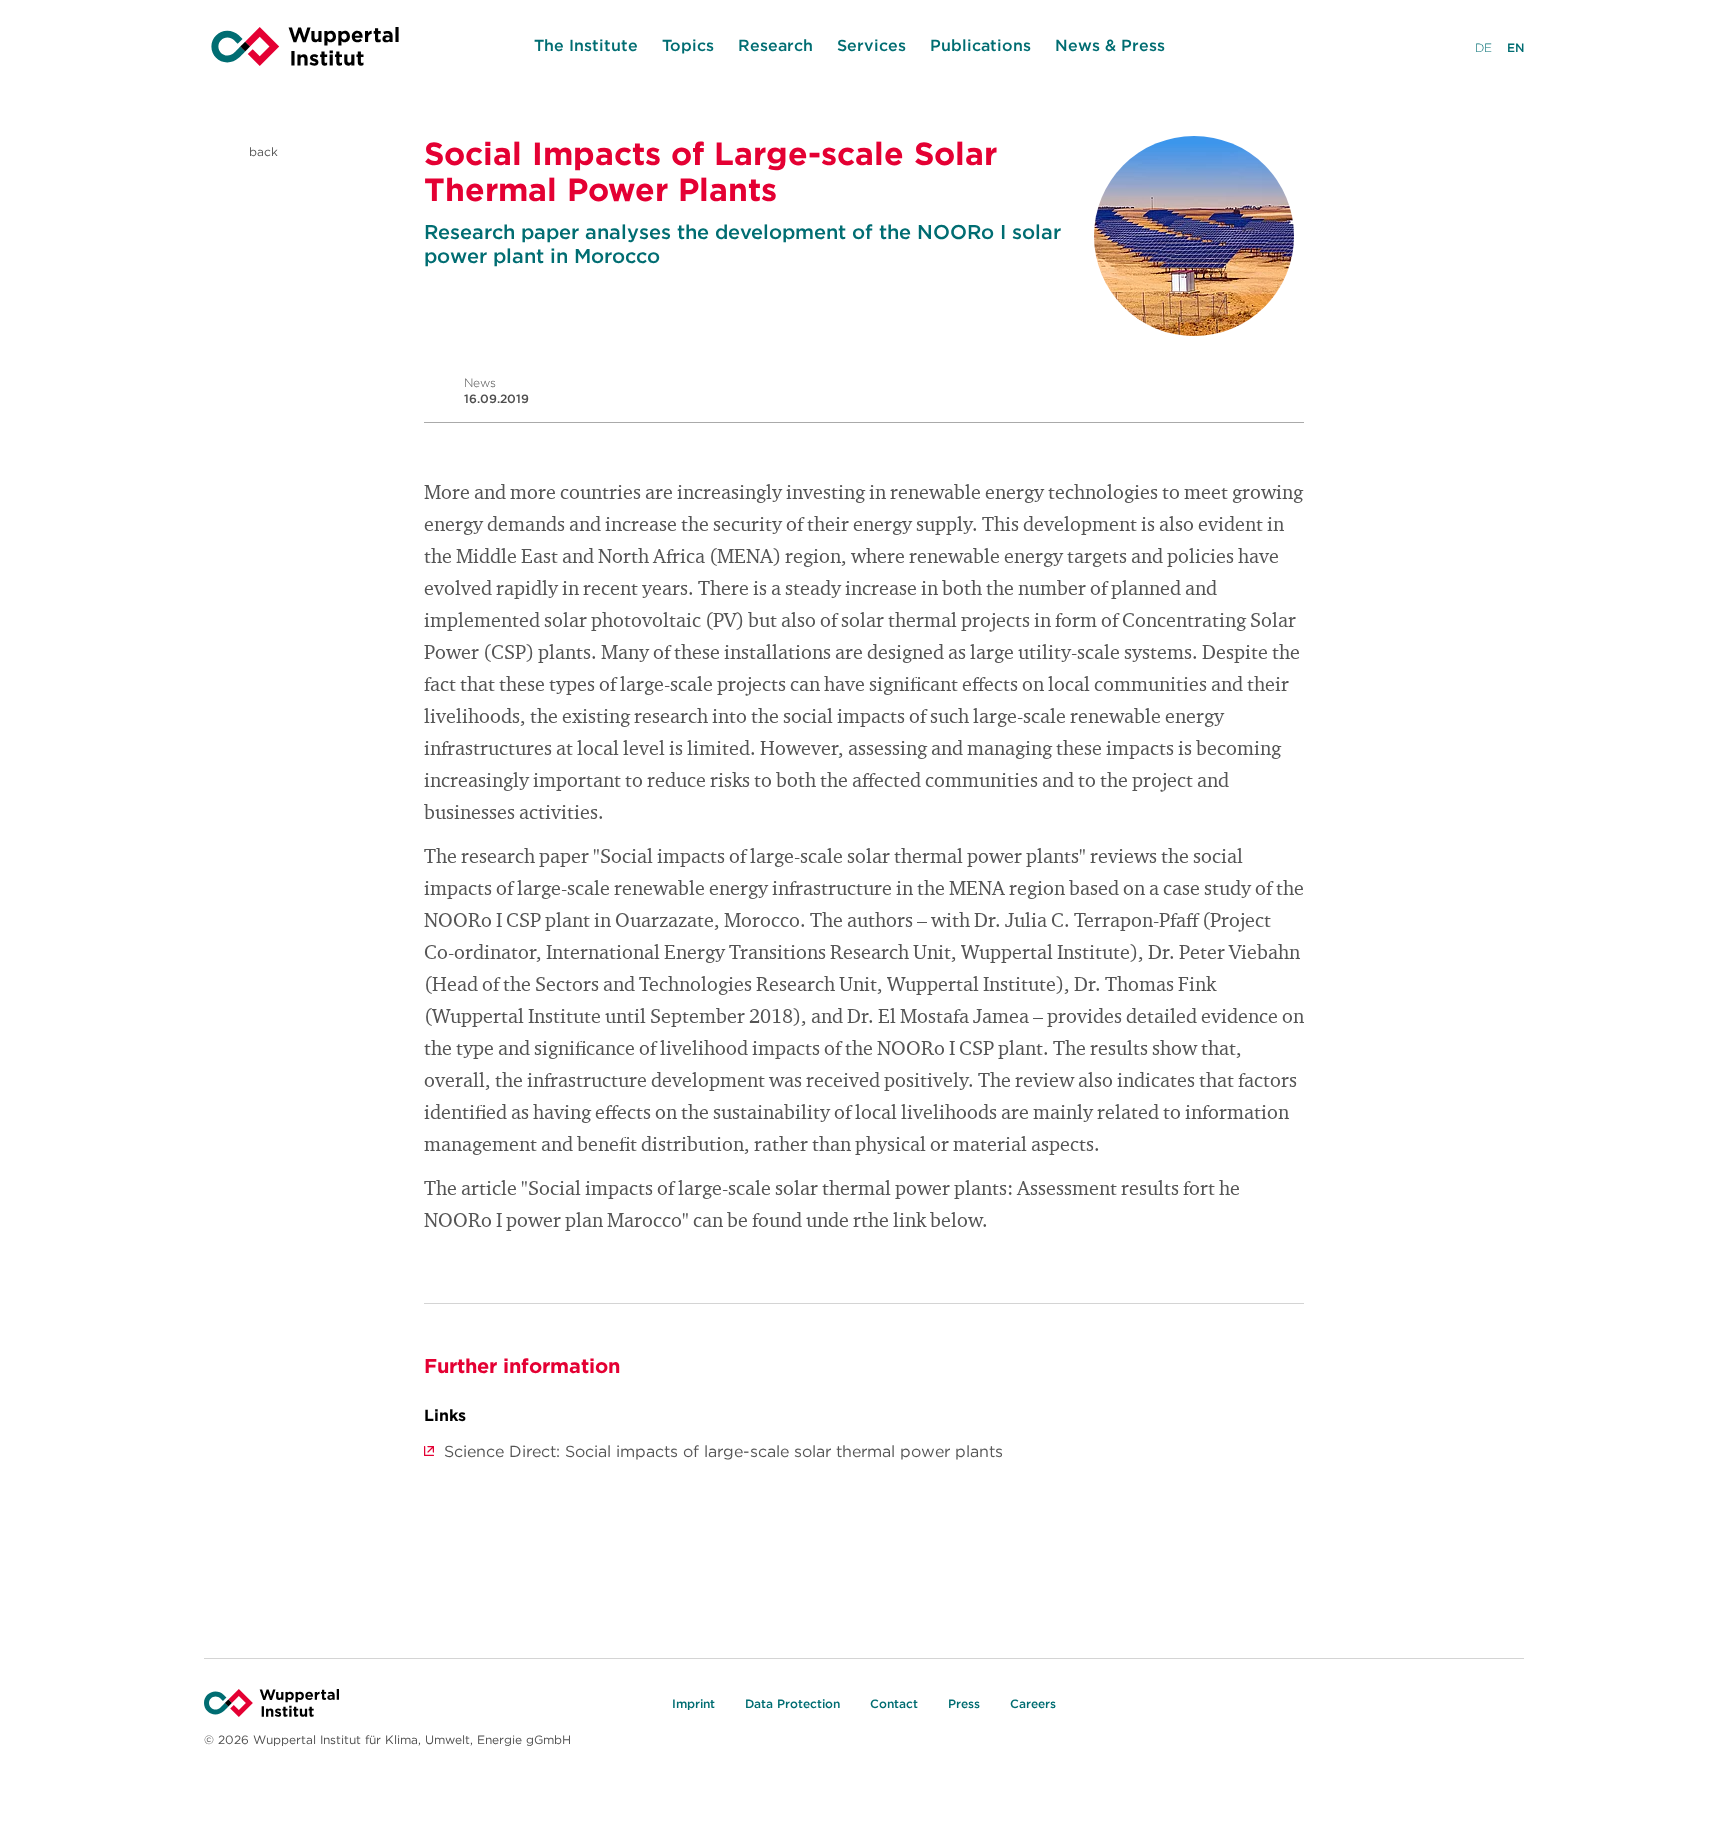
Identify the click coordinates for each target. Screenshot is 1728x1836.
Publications (980, 45)
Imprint (693, 1703)
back (261, 151)
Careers (1033, 1703)
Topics (688, 45)
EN (1515, 47)
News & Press (1110, 45)
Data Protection (792, 1703)
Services (871, 45)
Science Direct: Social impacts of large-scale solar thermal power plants (723, 1451)
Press (964, 1703)
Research (775, 45)
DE (1483, 47)
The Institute (586, 45)
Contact (894, 1703)
